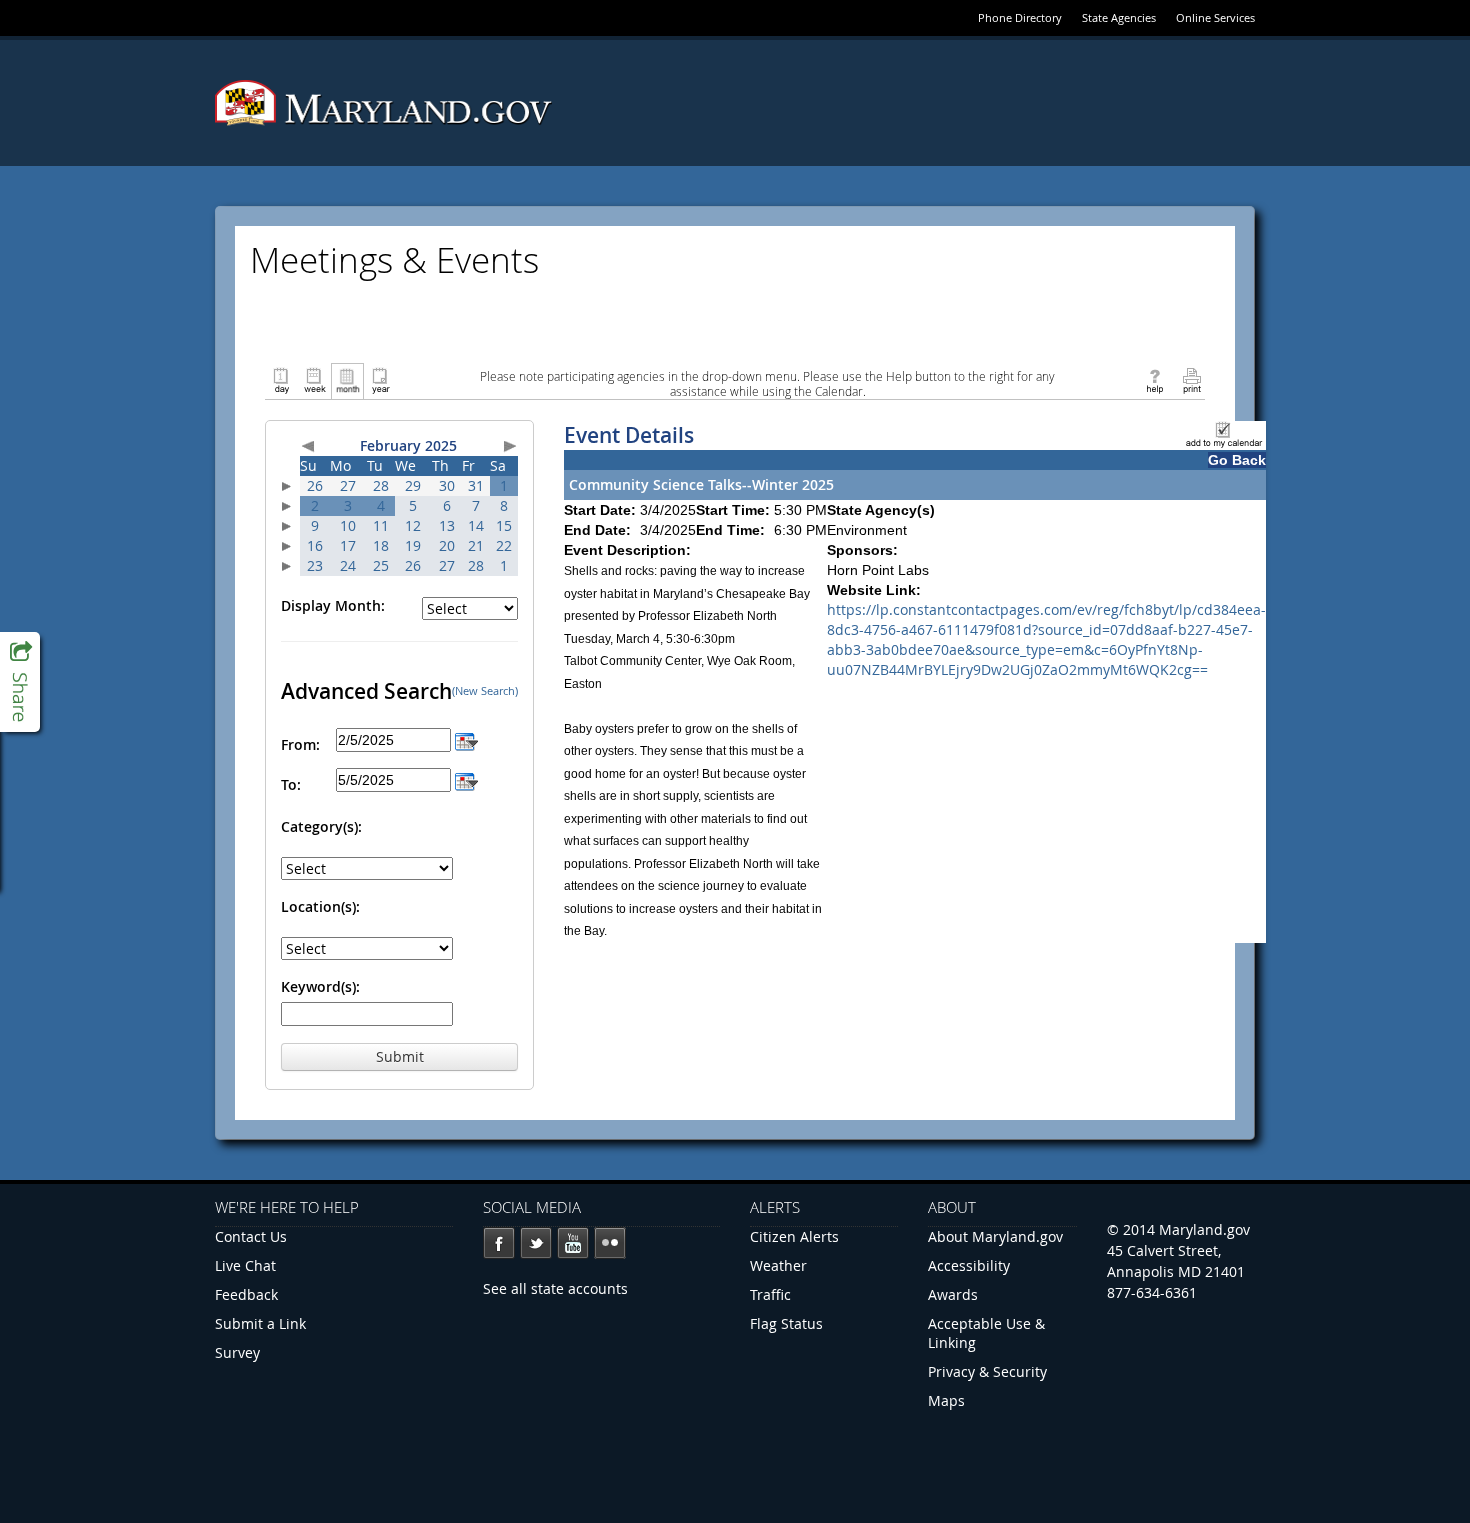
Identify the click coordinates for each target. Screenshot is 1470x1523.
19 (413, 545)
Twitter (536, 1243)
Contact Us (251, 1236)
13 (447, 525)
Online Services (1215, 17)
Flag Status (786, 1323)
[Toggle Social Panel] (20, 682)
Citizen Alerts (794, 1236)
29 (413, 485)
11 (381, 525)
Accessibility (969, 1265)
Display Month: (333, 605)
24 (348, 565)
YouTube (573, 1243)
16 (315, 545)
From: (300, 744)
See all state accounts (555, 1288)
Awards (953, 1294)
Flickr (610, 1243)
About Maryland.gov (995, 1236)
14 (476, 525)
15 (504, 525)
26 (315, 485)
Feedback (246, 1294)
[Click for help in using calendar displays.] (1154, 379)
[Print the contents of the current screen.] (1191, 379)
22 (504, 545)
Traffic (770, 1294)
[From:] (466, 739)
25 (381, 565)
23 (315, 565)
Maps (946, 1400)
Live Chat (245, 1265)
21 (476, 545)
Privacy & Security (987, 1371)
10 (348, 525)
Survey (237, 1352)
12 (413, 525)
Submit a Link (260, 1323)
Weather (778, 1265)
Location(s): (320, 906)
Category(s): (321, 826)
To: (291, 784)
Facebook (499, 1243)
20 (447, 545)
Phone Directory (1020, 17)
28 (381, 485)
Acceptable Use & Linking (986, 1333)
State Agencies (1119, 17)
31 (476, 485)
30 (447, 485)
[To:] (466, 779)
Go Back (1237, 460)
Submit (400, 1056)
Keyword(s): (320, 986)
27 (348, 485)
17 (348, 545)
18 (381, 545)
